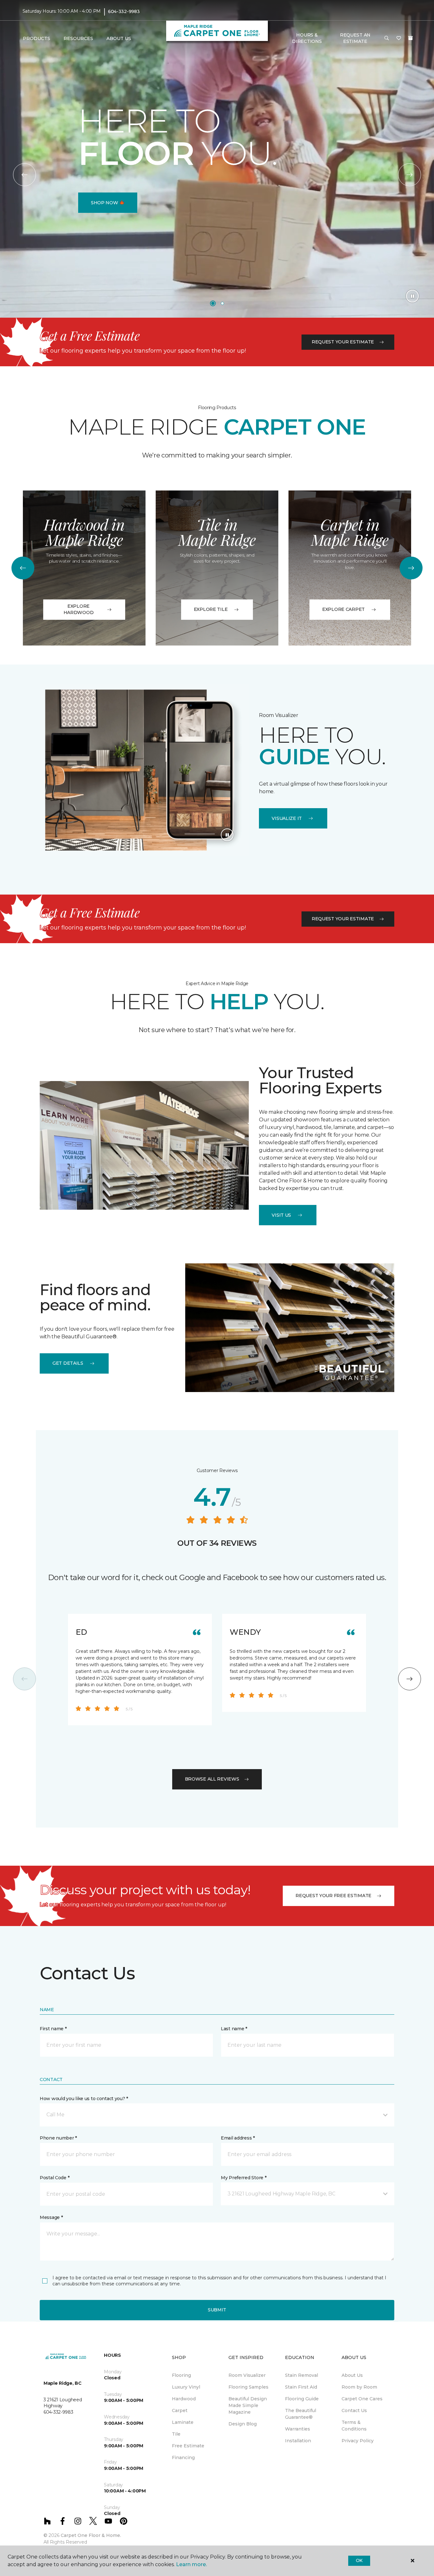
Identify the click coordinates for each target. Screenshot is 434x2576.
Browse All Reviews (212, 1779)
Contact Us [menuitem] (354, 2410)
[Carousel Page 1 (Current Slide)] (213, 303)
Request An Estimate (355, 38)
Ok (359, 2560)
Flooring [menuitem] (181, 2375)
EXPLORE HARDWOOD (79, 609)
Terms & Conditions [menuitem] (354, 2426)
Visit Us (281, 1215)
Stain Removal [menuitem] (302, 2375)
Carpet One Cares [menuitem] (362, 2399)
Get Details (68, 1363)
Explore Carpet (343, 609)
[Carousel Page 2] (222, 303)
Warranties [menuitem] (298, 2429)
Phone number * (58, 2138)
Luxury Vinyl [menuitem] (186, 2387)
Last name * (234, 2029)
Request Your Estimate (343, 342)
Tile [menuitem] (176, 2434)
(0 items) (410, 38)
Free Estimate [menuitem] (188, 2446)
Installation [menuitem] (298, 2441)
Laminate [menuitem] (183, 2422)
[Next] (410, 175)
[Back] (24, 175)
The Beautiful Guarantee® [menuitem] (301, 2414)
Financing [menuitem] (183, 2458)
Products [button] (37, 38)
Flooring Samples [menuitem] (248, 2387)
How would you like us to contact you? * (84, 2099)
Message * (51, 2217)
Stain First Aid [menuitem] (301, 2387)
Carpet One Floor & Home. (91, 2535)
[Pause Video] (412, 296)
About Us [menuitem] (352, 2375)
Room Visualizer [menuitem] (247, 2375)
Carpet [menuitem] (180, 2410)
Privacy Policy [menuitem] (358, 2441)
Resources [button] (78, 38)
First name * (53, 2029)
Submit (217, 2310)
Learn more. (191, 2564)
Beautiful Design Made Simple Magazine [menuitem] (248, 2405)
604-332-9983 (124, 11)
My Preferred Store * (244, 2178)
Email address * (238, 2138)
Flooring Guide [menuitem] (302, 2399)
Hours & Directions (307, 38)
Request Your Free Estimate (333, 1896)
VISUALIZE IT (287, 818)
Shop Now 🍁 (108, 203)
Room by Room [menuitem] (359, 2387)
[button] (387, 38)
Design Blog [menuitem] (243, 2424)
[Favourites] (399, 38)
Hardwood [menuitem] (184, 2399)
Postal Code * (54, 2178)
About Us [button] (119, 38)
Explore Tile (211, 609)
